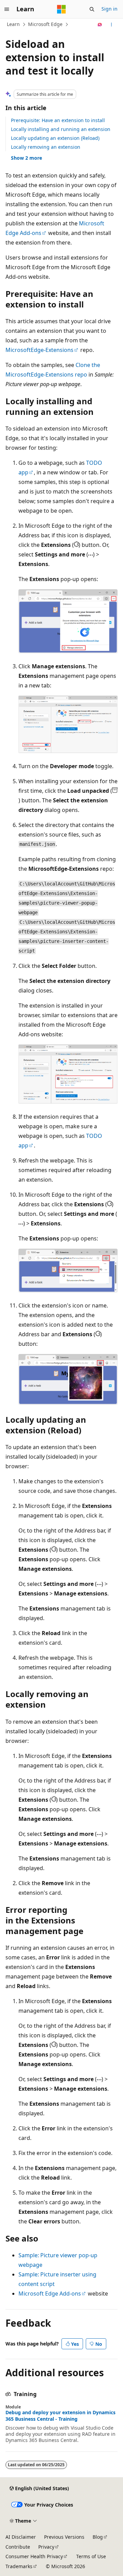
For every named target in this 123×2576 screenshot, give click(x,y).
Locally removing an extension (46, 147)
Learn (13, 24)
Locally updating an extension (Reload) (55, 138)
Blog (98, 2537)
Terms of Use (91, 2556)
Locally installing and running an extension (61, 129)
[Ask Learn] (100, 25)
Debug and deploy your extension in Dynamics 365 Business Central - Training (60, 2416)
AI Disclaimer (21, 2537)
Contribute (18, 2547)
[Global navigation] (7, 9)
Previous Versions (64, 2537)
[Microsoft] (61, 9)
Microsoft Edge (45, 24)
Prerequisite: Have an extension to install (58, 120)
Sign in (110, 9)
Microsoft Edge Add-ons (50, 2294)
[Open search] (92, 9)
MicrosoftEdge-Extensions (39, 350)
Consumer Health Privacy (34, 2556)
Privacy (46, 2547)
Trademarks (19, 2566)
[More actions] (112, 25)
